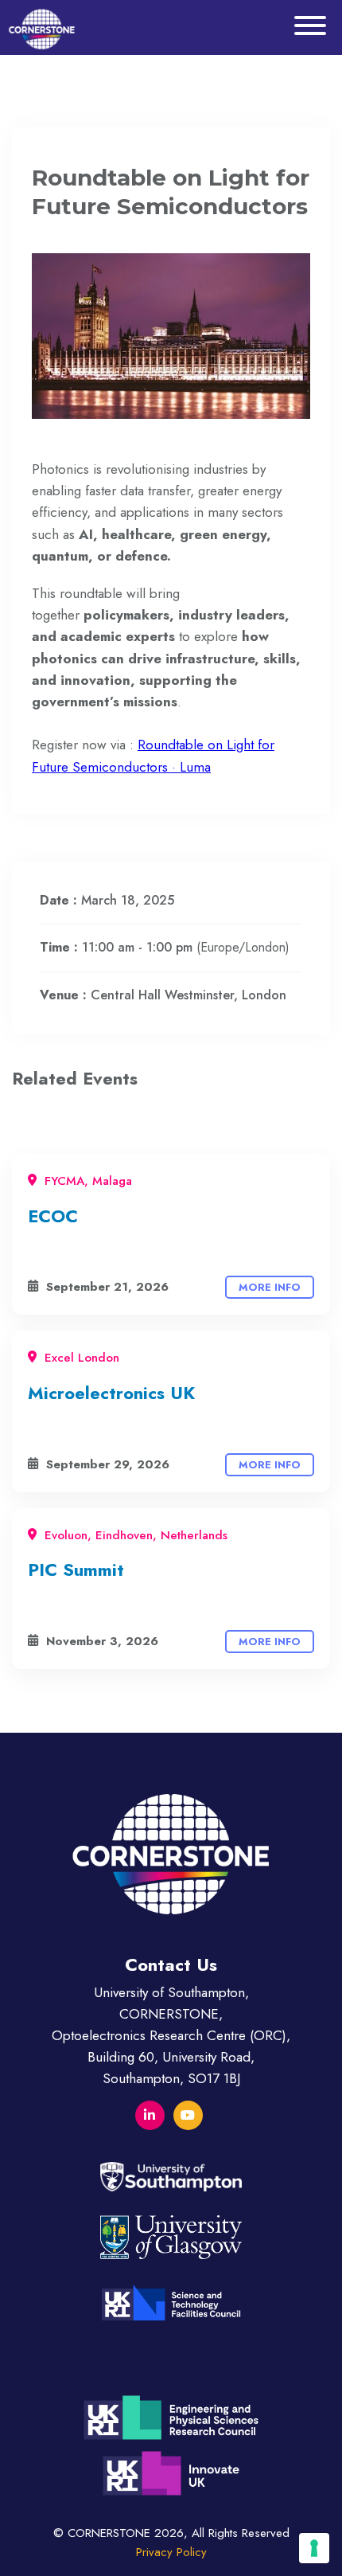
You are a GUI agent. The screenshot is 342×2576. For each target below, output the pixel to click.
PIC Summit (76, 1569)
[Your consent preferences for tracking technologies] (314, 2548)
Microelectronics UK (111, 1393)
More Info (270, 1287)
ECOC (53, 1216)
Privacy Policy (171, 2552)
